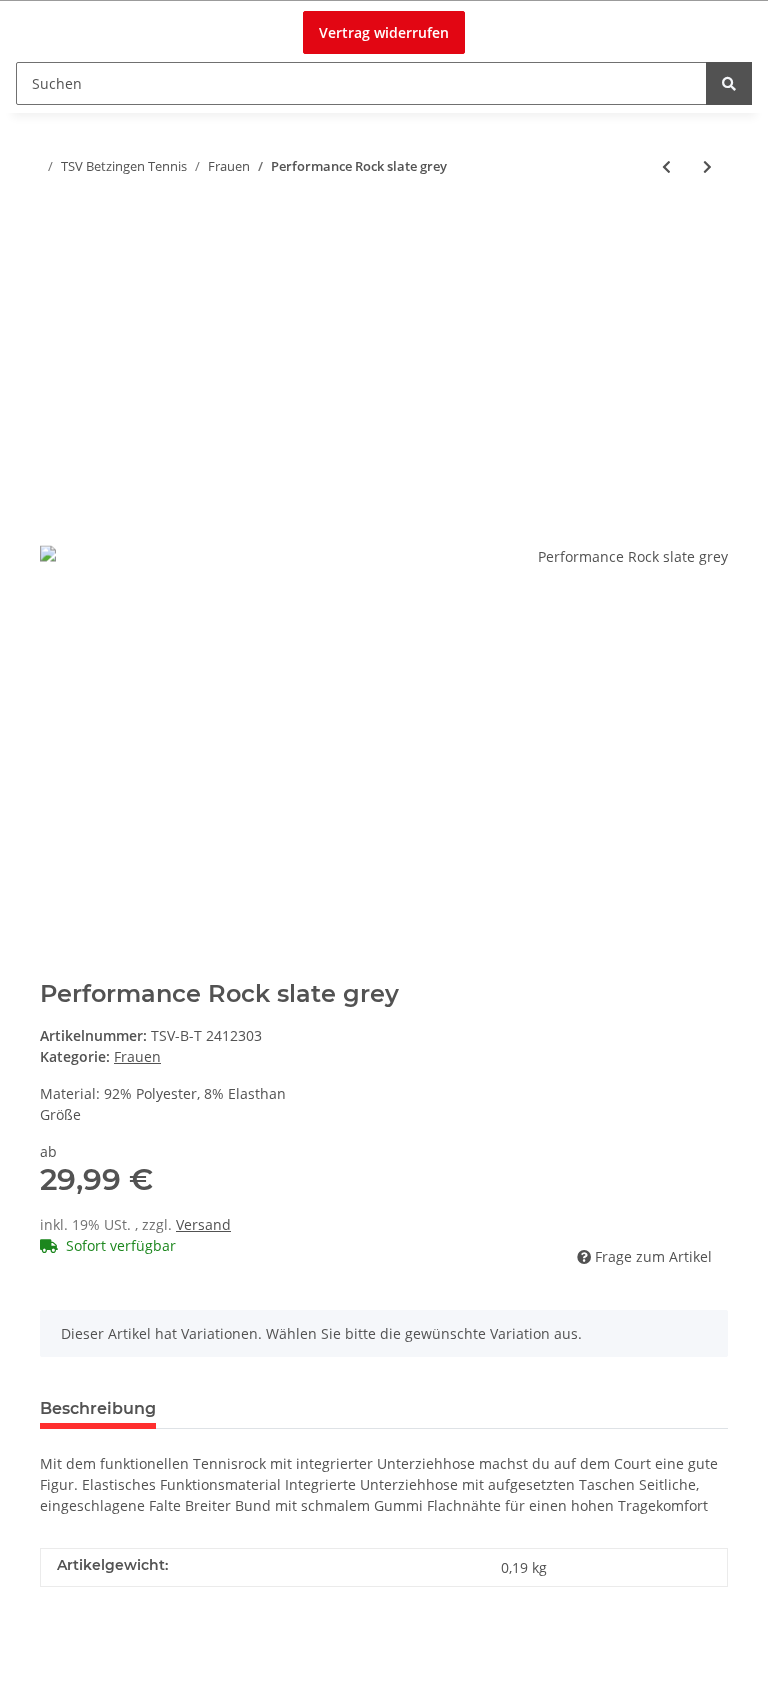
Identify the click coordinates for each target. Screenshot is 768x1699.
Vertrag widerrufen (384, 32)
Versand (203, 1224)
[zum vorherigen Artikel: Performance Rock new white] (666, 166)
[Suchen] (729, 83)
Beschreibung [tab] (98, 1408)
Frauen (137, 1056)
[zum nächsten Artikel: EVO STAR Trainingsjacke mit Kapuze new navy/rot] (707, 166)
